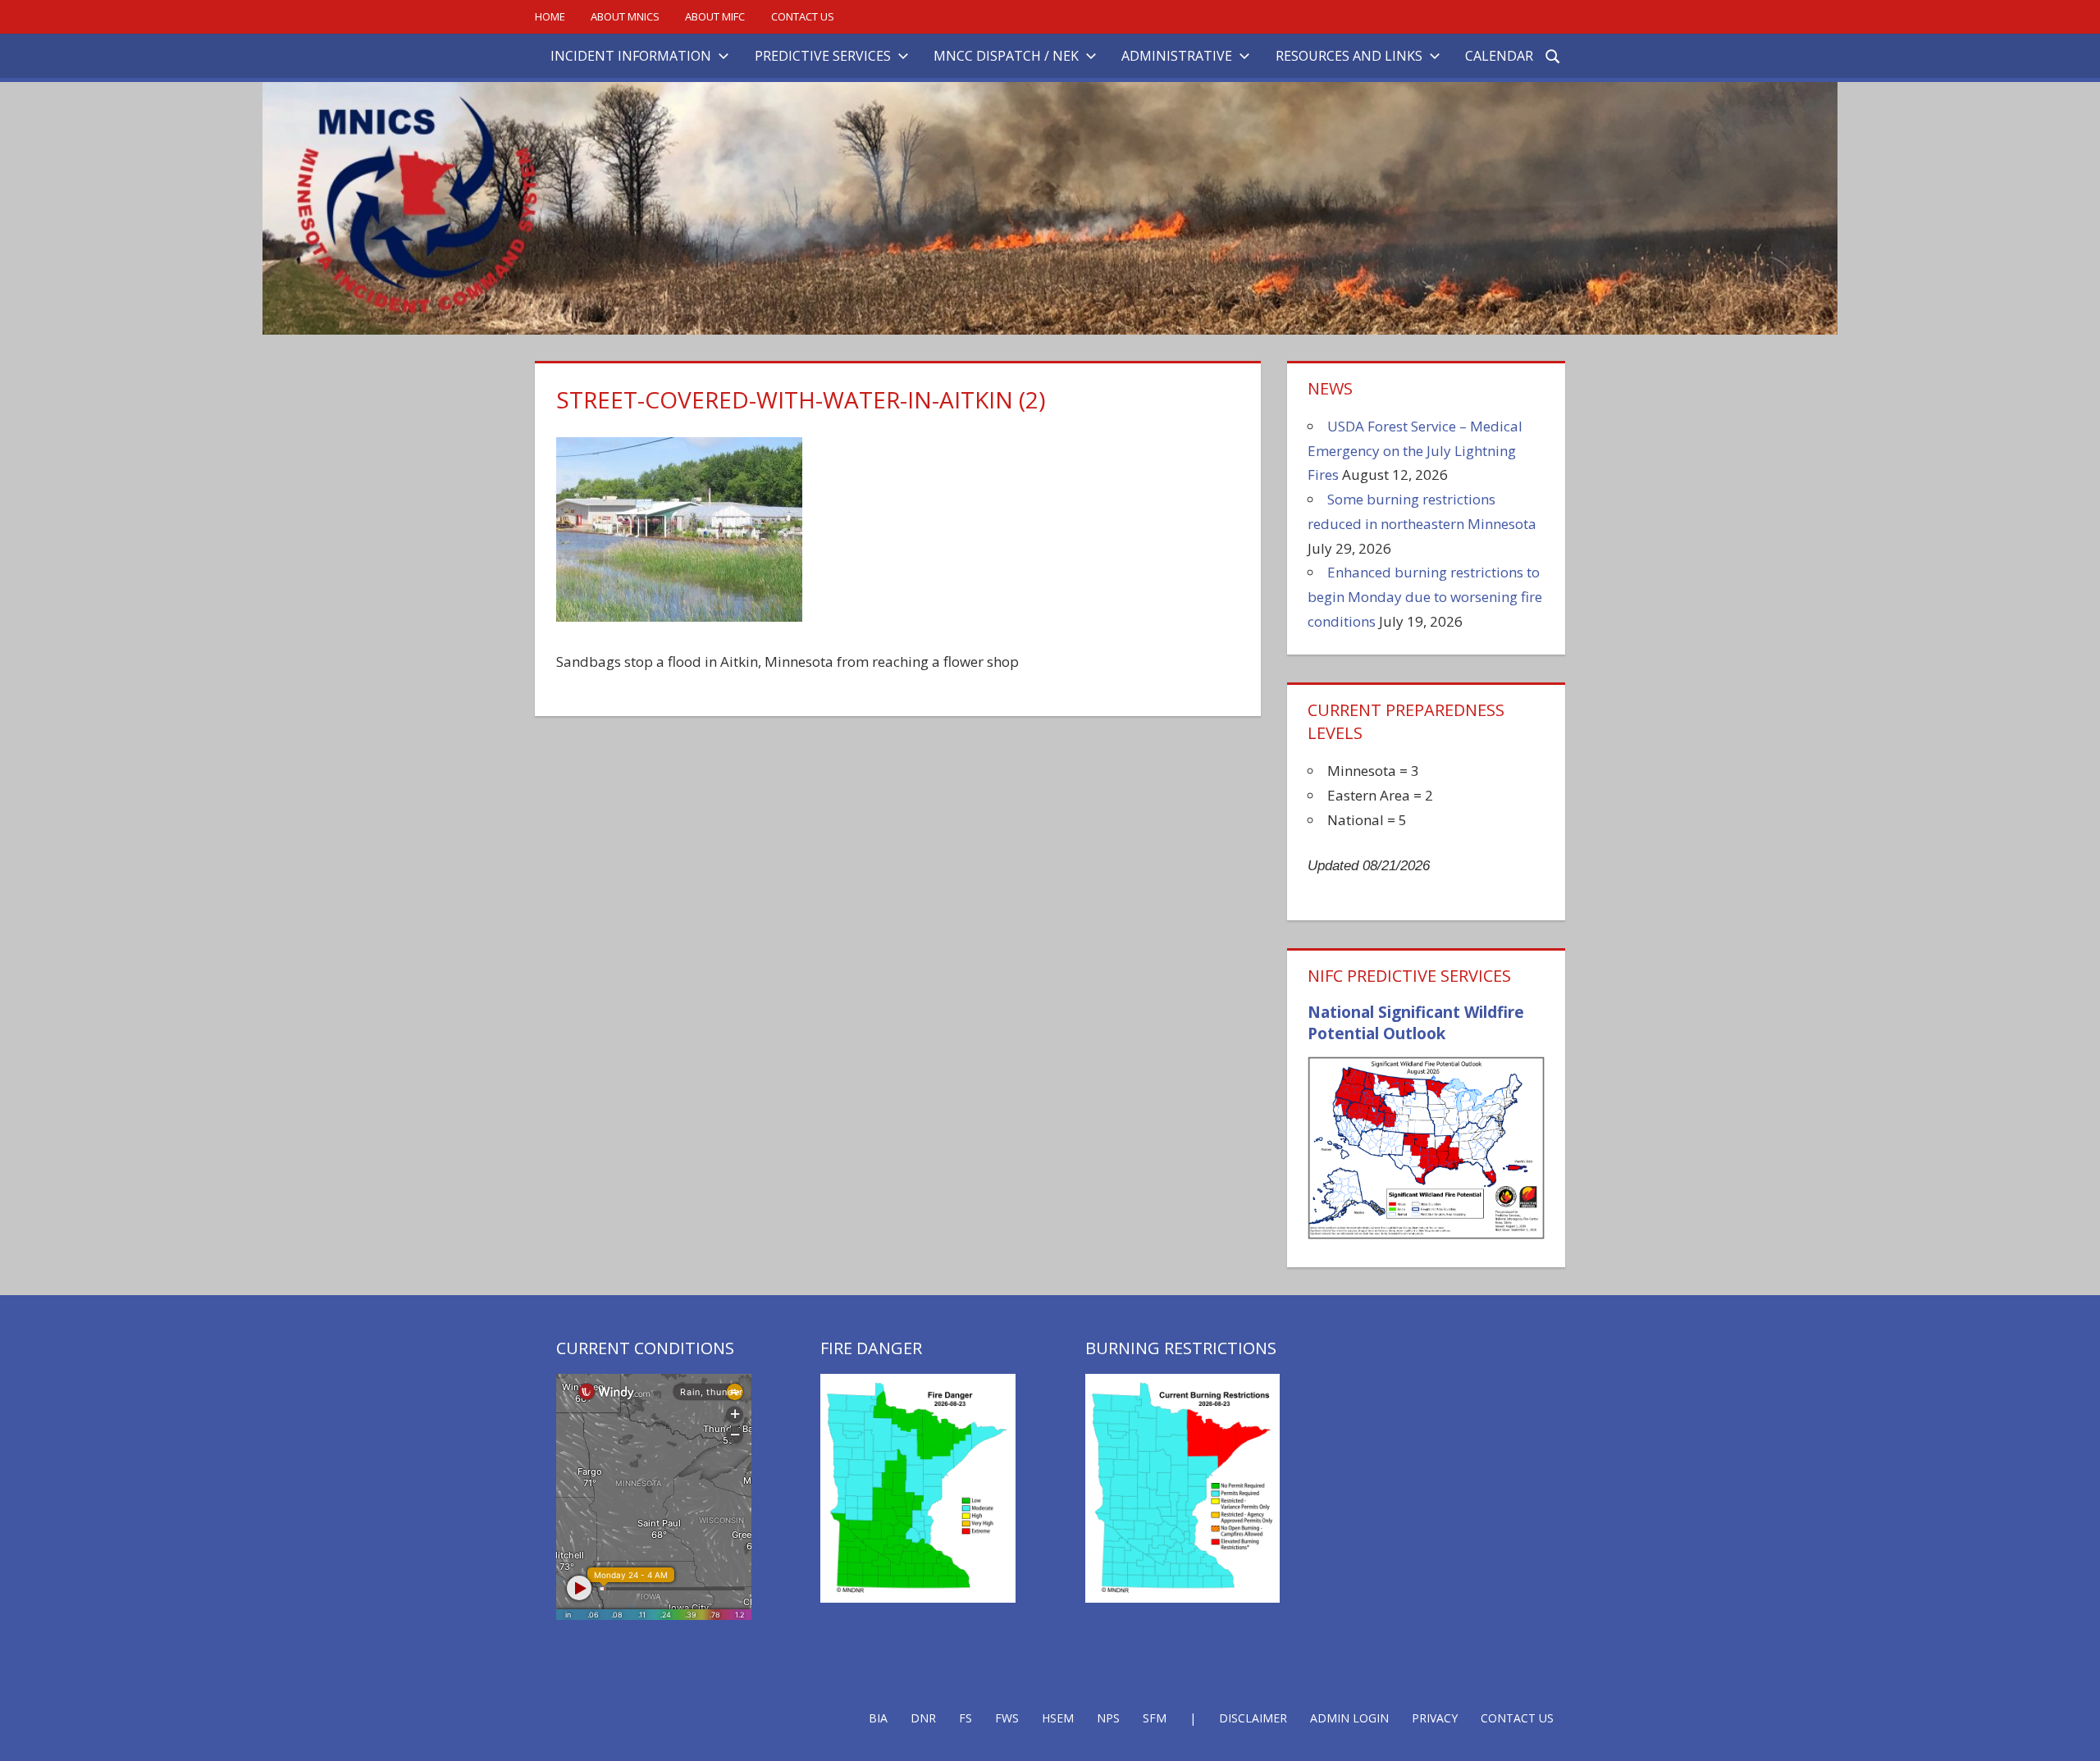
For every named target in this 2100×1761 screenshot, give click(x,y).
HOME (550, 16)
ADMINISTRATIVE (1177, 56)
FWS (1007, 1718)
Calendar (1499, 56)
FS (966, 1718)
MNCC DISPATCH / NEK (1006, 56)
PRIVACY (1435, 1718)
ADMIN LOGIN (1349, 1718)
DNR (923, 1718)
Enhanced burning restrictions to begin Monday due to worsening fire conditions (1425, 597)
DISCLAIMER (1253, 1718)
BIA (878, 1718)
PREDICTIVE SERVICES (823, 56)
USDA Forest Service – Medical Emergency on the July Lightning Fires (1415, 451)
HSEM (1058, 1718)
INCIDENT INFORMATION (631, 56)
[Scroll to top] (2073, 1734)
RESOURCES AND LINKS (1349, 56)
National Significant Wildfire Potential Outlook (1416, 1023)
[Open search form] (1554, 55)
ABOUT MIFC (715, 16)
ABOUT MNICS (625, 16)
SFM (1155, 1718)
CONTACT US (803, 16)
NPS (1108, 1718)
